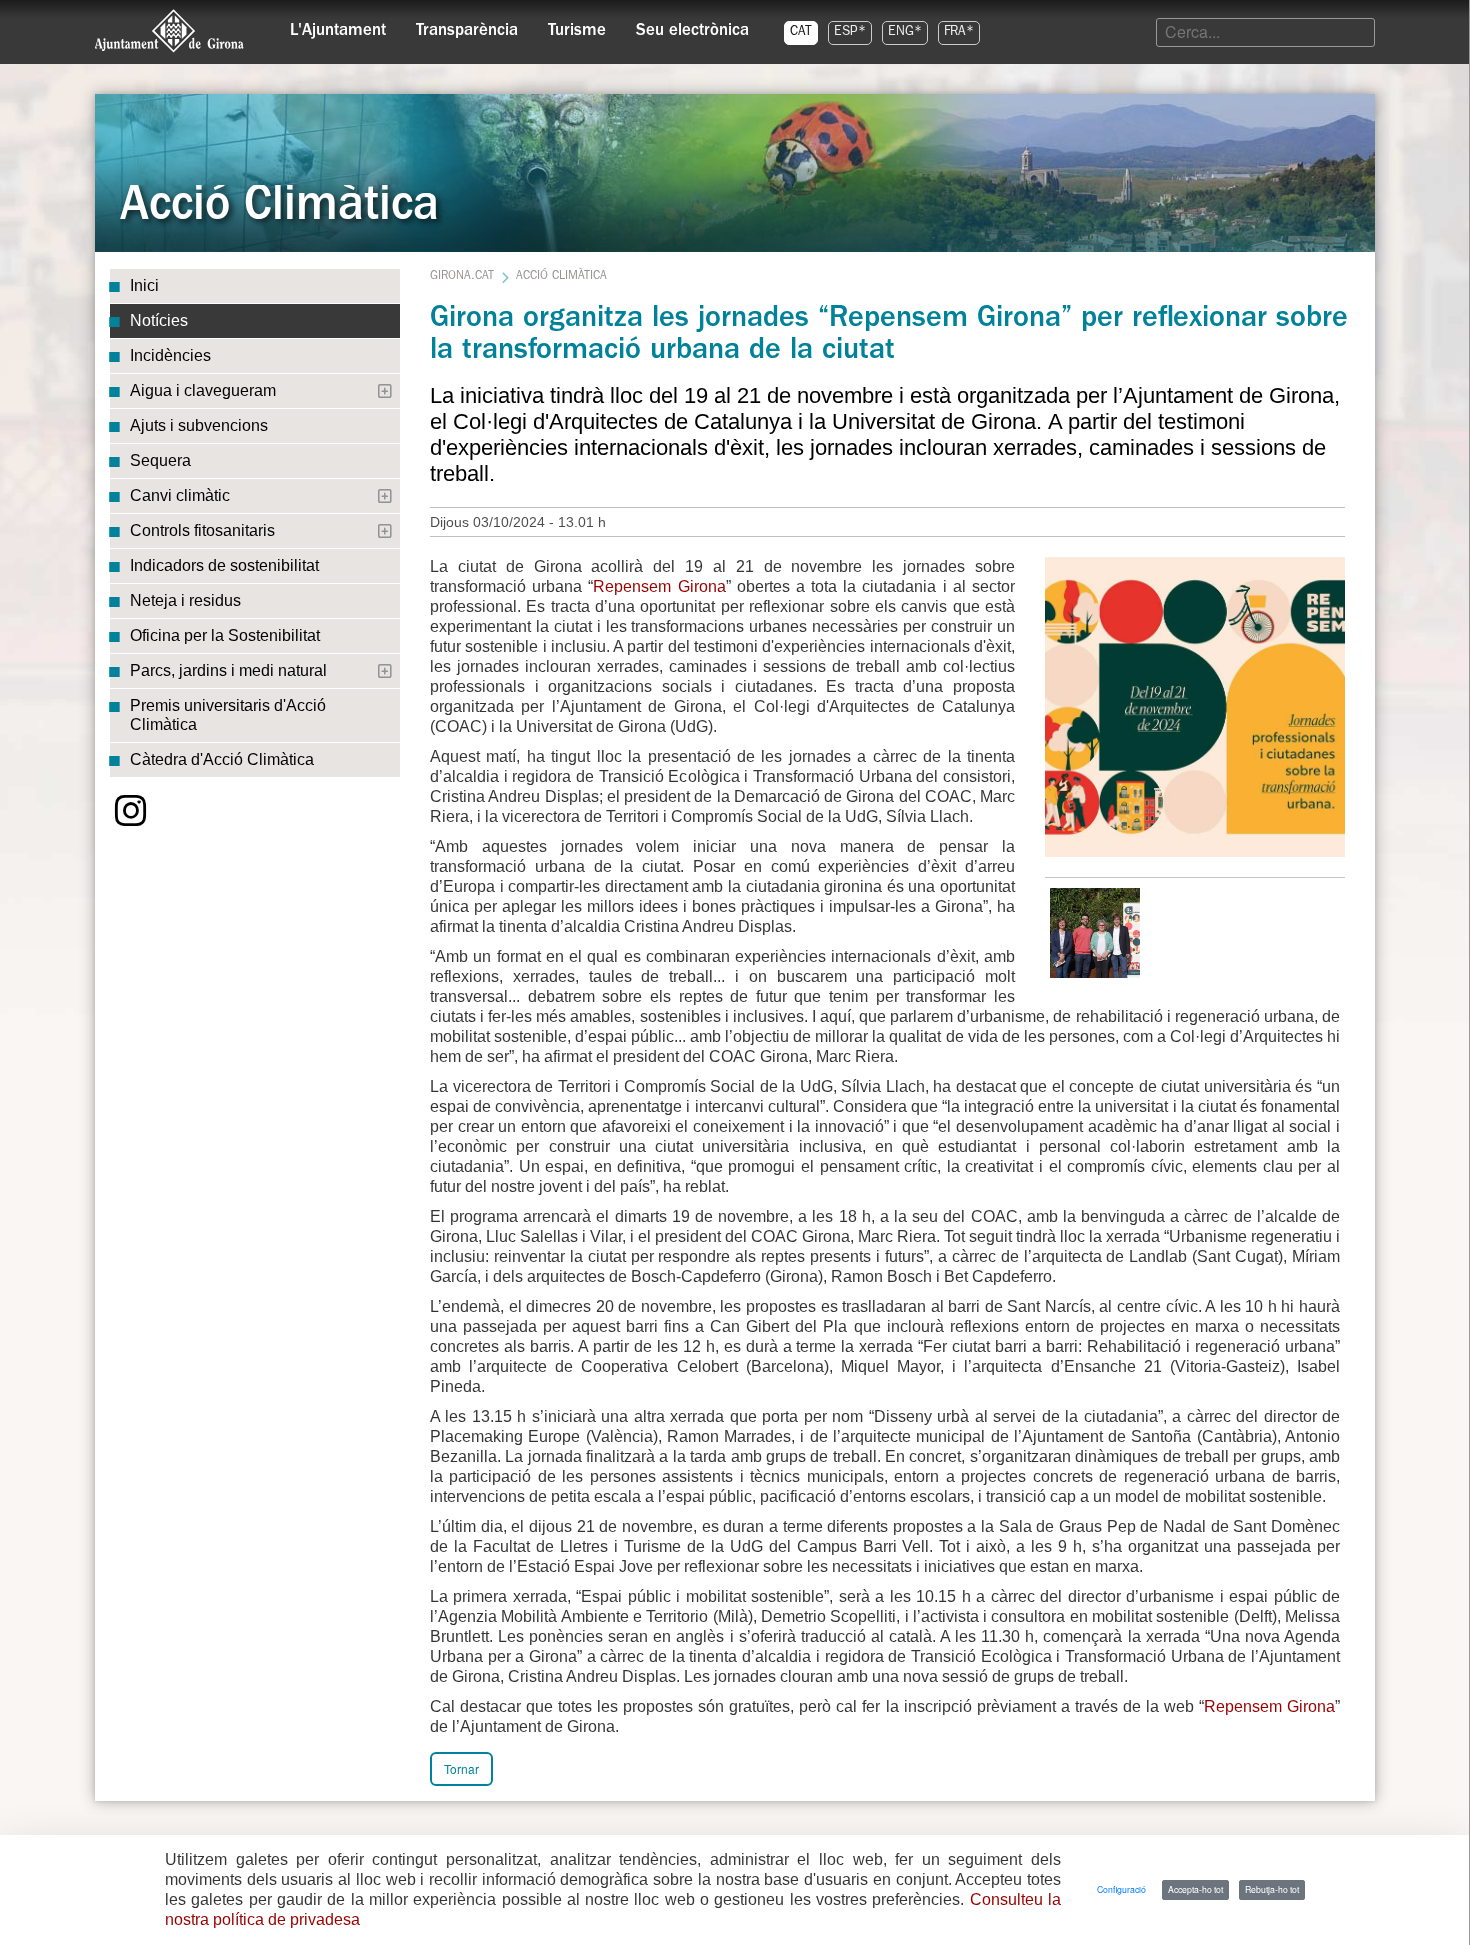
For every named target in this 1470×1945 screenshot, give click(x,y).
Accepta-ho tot (1195, 1889)
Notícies (159, 320)
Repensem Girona (659, 586)
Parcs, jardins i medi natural (228, 670)
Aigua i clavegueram (203, 390)
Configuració (1121, 1889)
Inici (144, 285)
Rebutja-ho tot (1272, 1889)
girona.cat (462, 277)
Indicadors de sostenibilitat (224, 565)
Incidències (170, 355)
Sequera (160, 460)
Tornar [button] (461, 1768)
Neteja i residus (185, 600)
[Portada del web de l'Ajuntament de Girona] (170, 31)
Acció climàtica (561, 277)
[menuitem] (338, 26)
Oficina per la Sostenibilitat (225, 635)
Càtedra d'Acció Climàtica (222, 759)
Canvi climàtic (180, 495)
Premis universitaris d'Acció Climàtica (228, 715)
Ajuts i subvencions (199, 425)
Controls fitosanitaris (202, 530)
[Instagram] (131, 811)
